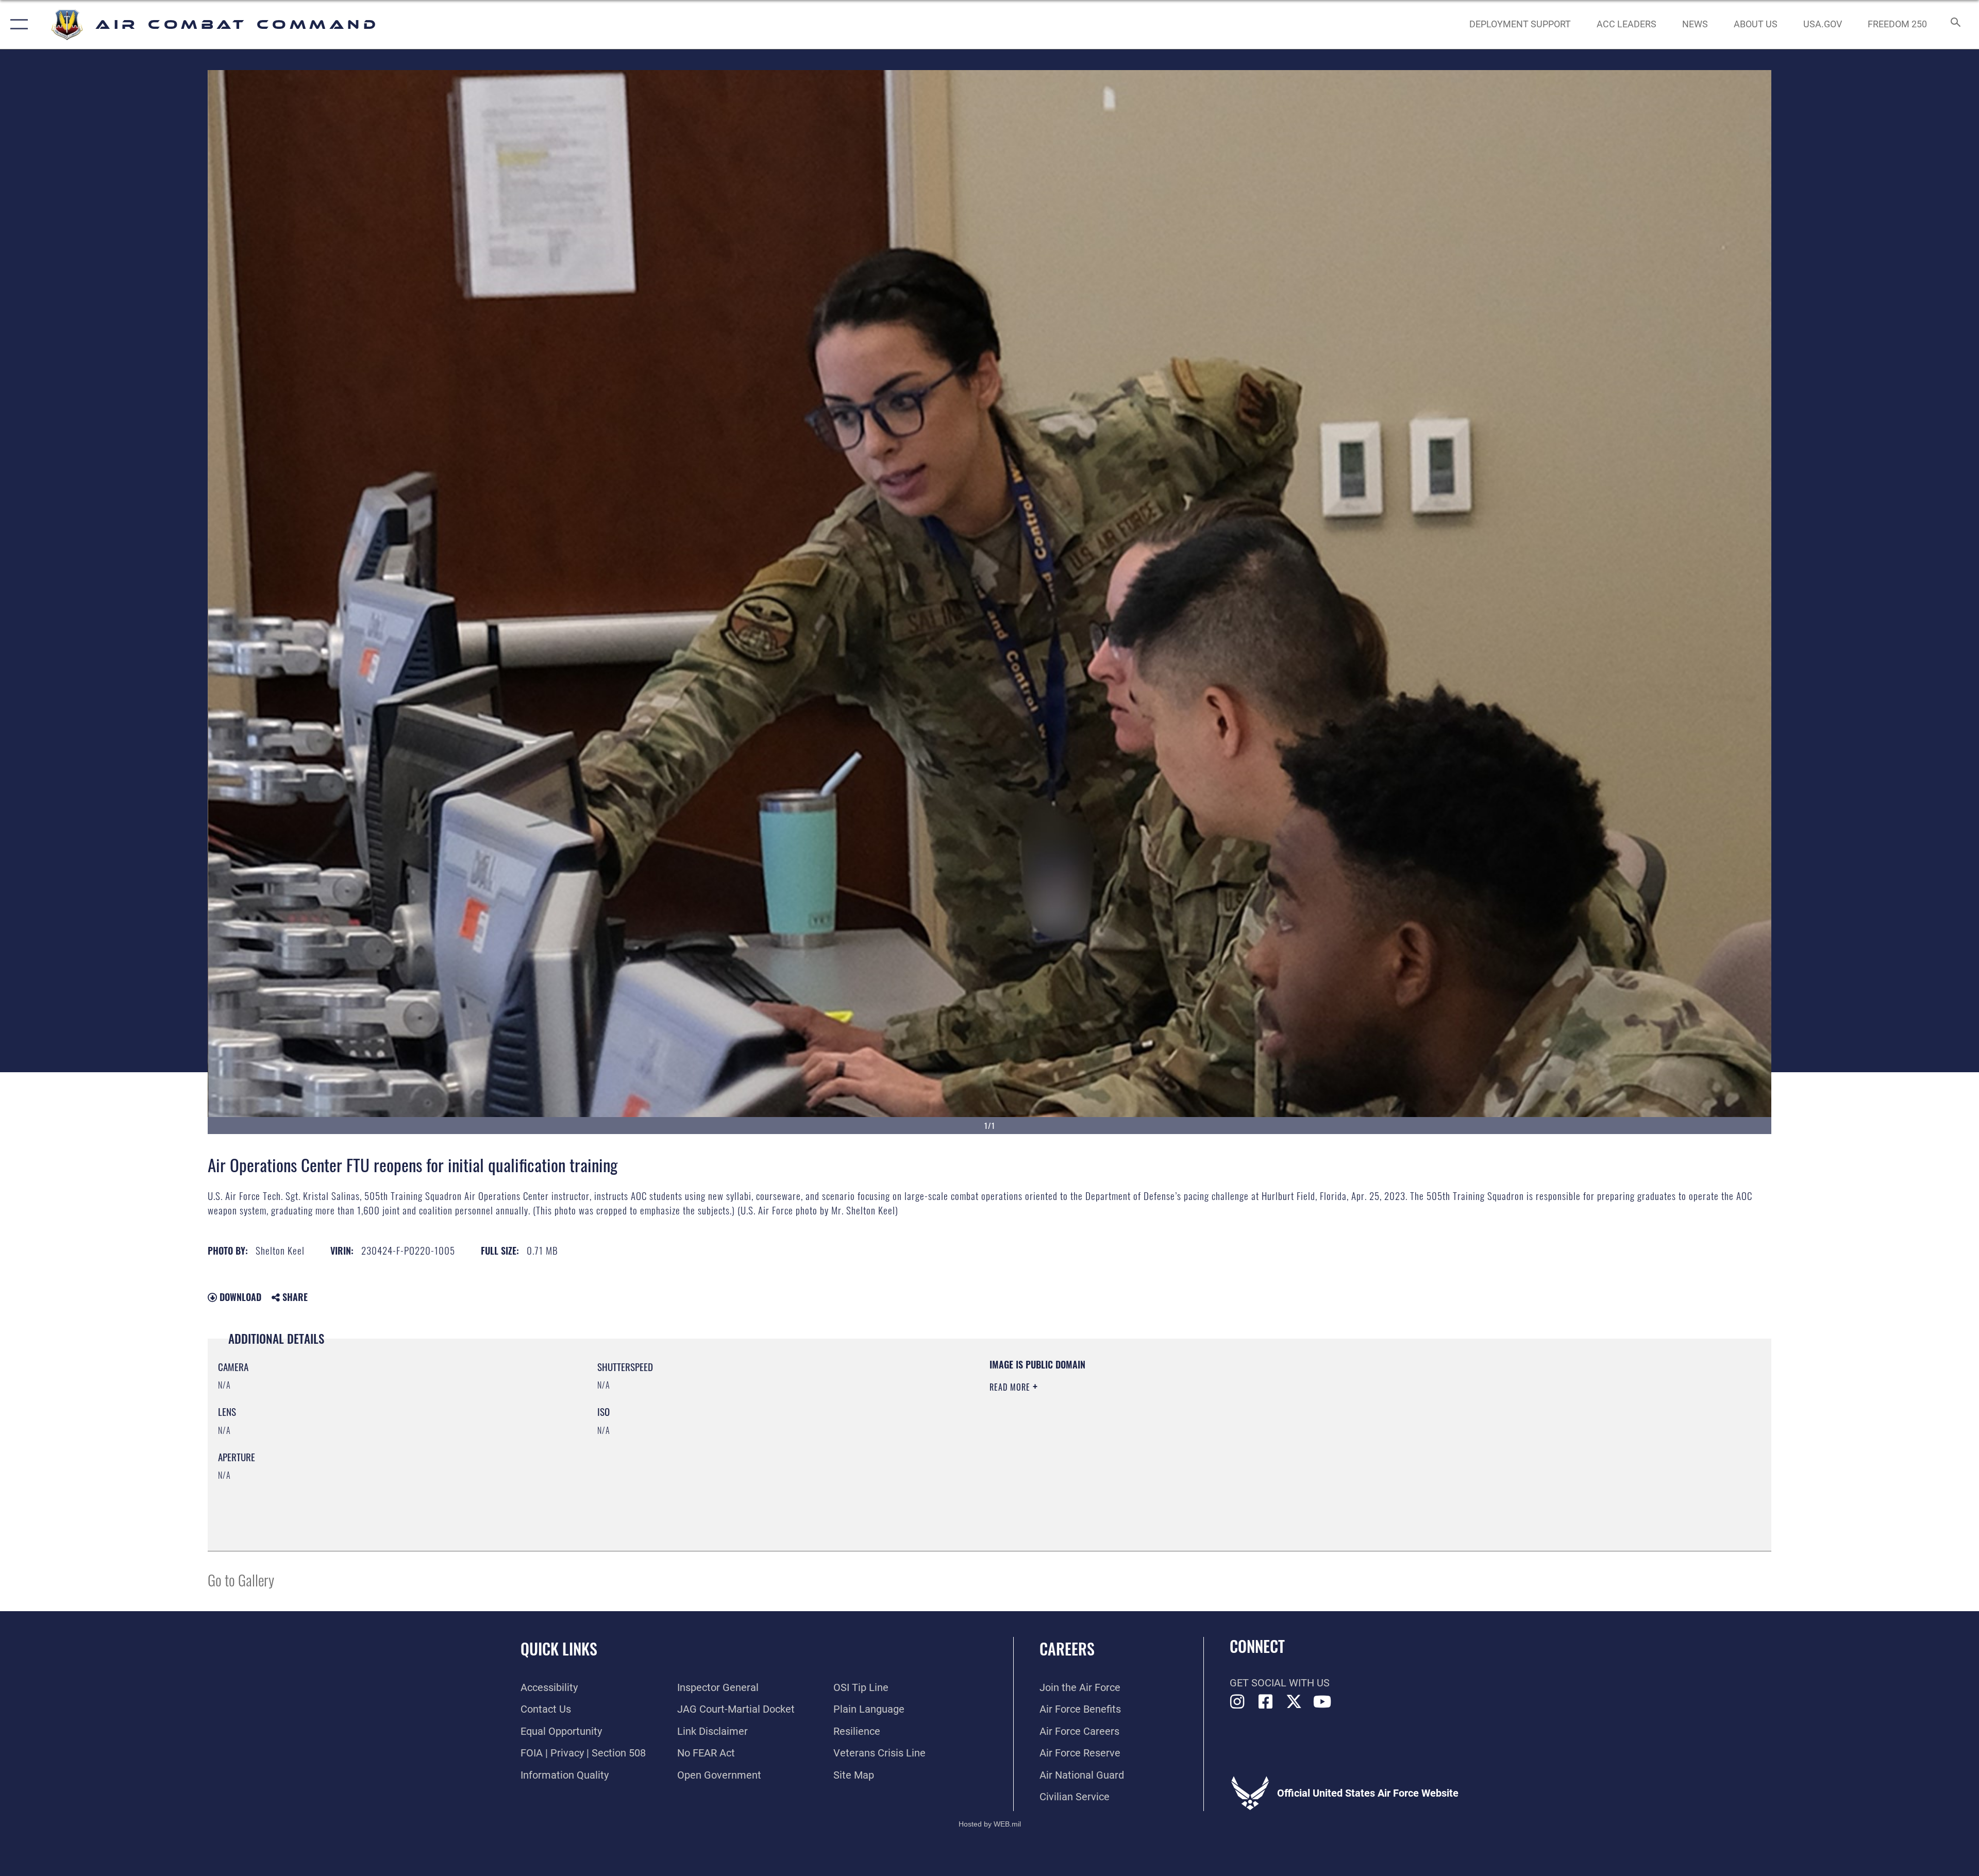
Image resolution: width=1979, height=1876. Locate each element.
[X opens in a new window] (1294, 1702)
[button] (17, 24)
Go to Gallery (241, 1579)
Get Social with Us (1280, 1683)
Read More (1011, 1387)
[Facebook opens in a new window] (1266, 1702)
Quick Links (559, 1649)
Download (239, 1297)
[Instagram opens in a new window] (1237, 1702)
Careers (1067, 1649)
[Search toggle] (1955, 24)
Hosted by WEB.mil (990, 1824)
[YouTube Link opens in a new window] (1322, 1702)
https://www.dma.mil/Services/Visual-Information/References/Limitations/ (1317, 1424)
